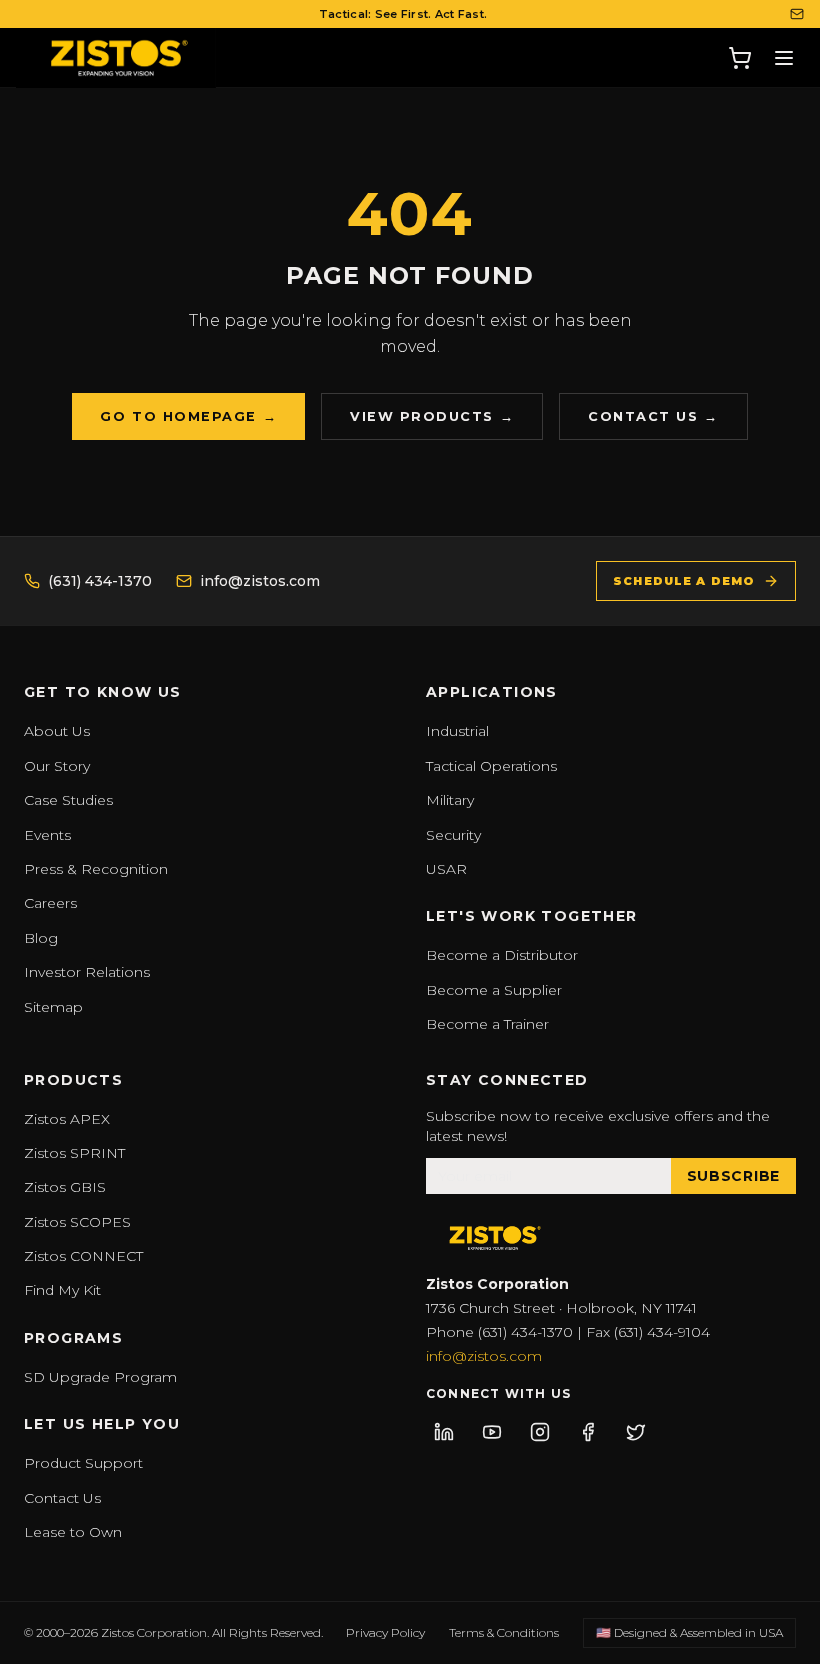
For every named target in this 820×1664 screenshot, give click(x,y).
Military (450, 800)
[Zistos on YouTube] (492, 1432)
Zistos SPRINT (74, 1153)
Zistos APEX (67, 1119)
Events (47, 835)
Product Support (83, 1463)
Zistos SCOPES (77, 1222)
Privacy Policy (385, 1632)
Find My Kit (62, 1290)
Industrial (457, 731)
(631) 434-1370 (100, 581)
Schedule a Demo (684, 581)
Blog (41, 938)
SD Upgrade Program (100, 1377)
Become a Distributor (502, 955)
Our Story (57, 766)
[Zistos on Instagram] (540, 1432)
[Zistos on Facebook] (588, 1432)
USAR (446, 869)
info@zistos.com (260, 581)
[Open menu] (784, 58)
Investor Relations (87, 972)
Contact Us (62, 1498)
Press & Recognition (96, 869)
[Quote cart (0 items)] (740, 58)
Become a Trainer (487, 1024)
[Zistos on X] (636, 1432)
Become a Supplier (494, 990)
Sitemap (53, 1007)
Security (453, 835)
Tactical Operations (491, 766)
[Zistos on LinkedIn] (444, 1432)
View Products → (432, 416)
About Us (57, 731)
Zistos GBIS (65, 1187)
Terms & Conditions (504, 1632)
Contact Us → (653, 416)
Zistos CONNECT (83, 1256)
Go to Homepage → (188, 416)
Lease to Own (73, 1532)
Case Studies (68, 800)
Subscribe (733, 1176)
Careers (50, 903)
